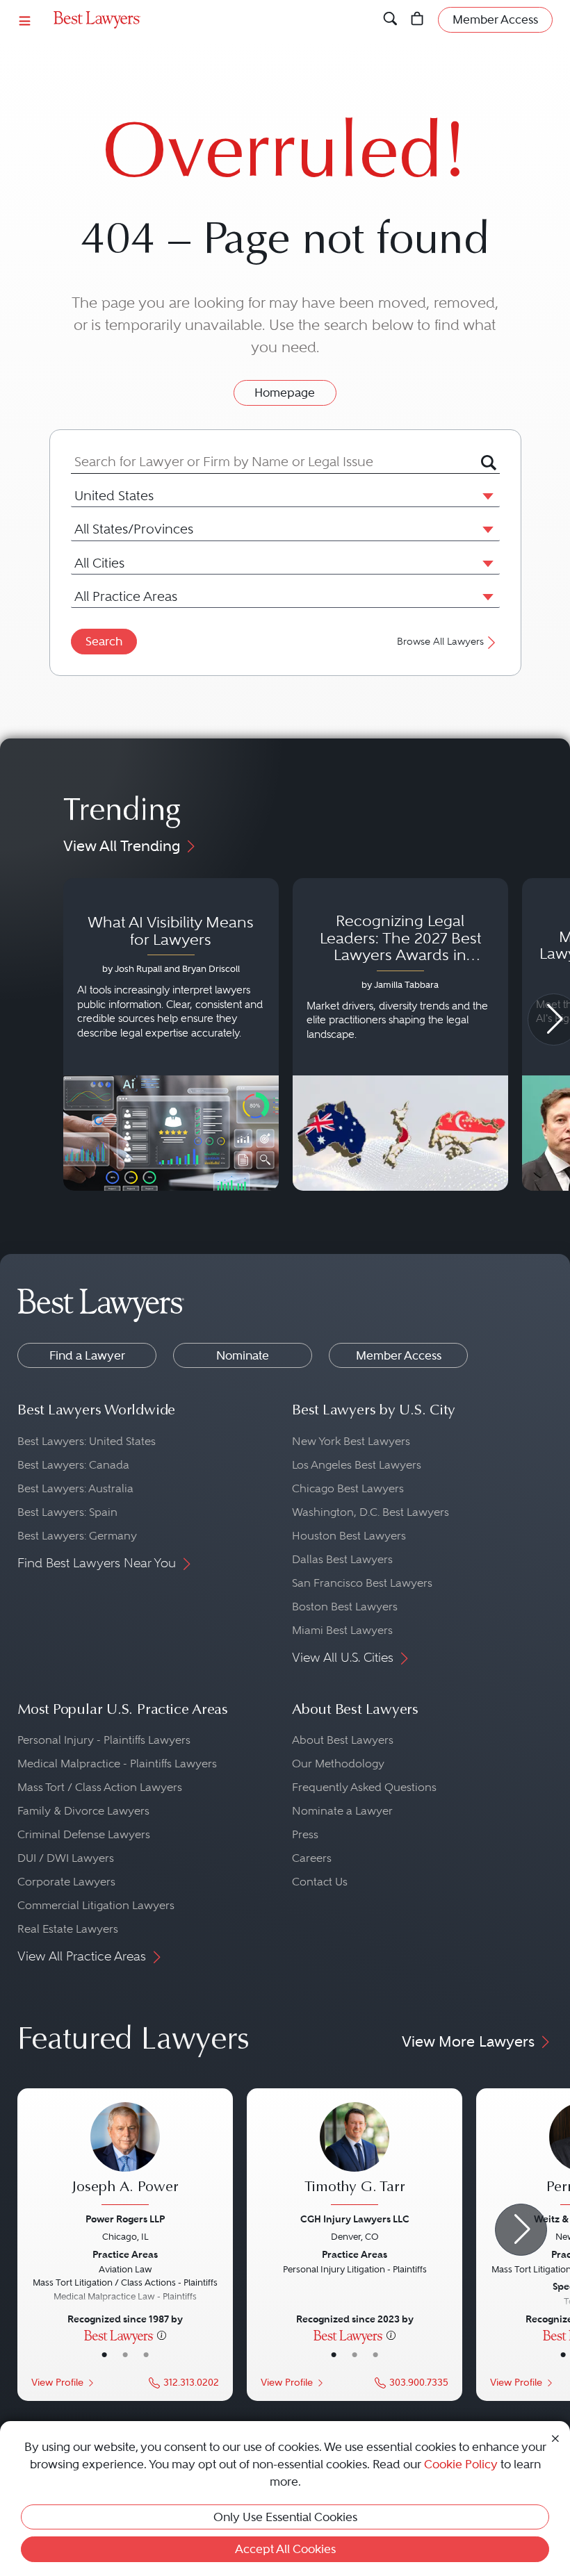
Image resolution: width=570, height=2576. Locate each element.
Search (104, 641)
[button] (485, 495)
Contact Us (320, 1882)
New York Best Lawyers (351, 1441)
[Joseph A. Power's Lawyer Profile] (125, 2155)
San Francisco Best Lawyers (362, 1583)
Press (305, 1834)
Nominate (243, 1355)
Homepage (285, 393)
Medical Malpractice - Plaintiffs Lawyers (117, 1764)
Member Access (399, 1355)
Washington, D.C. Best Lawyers (370, 1512)
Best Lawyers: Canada (73, 1465)
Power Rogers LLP (125, 2219)
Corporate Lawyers (66, 1882)
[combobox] (276, 462)
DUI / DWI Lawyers (66, 1858)
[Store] (417, 19)
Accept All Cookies (285, 2549)
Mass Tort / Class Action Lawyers (100, 1787)
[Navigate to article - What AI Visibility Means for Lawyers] (171, 1034)
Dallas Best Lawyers (342, 1559)
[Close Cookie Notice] (555, 2437)
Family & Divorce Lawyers (83, 1811)
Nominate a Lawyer (342, 1811)
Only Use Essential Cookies (285, 2517)
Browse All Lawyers (440, 642)
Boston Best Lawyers (345, 1607)
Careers (312, 1858)
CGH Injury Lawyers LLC (355, 2219)
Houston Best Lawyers (349, 1536)
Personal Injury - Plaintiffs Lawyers (104, 1740)
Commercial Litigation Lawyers (96, 1905)
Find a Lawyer (87, 1355)
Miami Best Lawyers (342, 1630)
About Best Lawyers (343, 1740)
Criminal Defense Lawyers (84, 1834)
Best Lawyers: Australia (75, 1488)
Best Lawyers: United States (87, 1441)
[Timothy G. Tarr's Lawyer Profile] (355, 2155)
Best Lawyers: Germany (77, 1536)
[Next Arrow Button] (521, 2230)
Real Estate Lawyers (68, 1929)
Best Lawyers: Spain (67, 1512)
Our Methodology (338, 1764)
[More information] (162, 2335)
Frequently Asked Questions (364, 1787)
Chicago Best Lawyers (348, 1488)
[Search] (390, 19)
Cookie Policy (461, 2464)
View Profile (57, 2383)
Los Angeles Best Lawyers (357, 1465)
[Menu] (25, 20)
